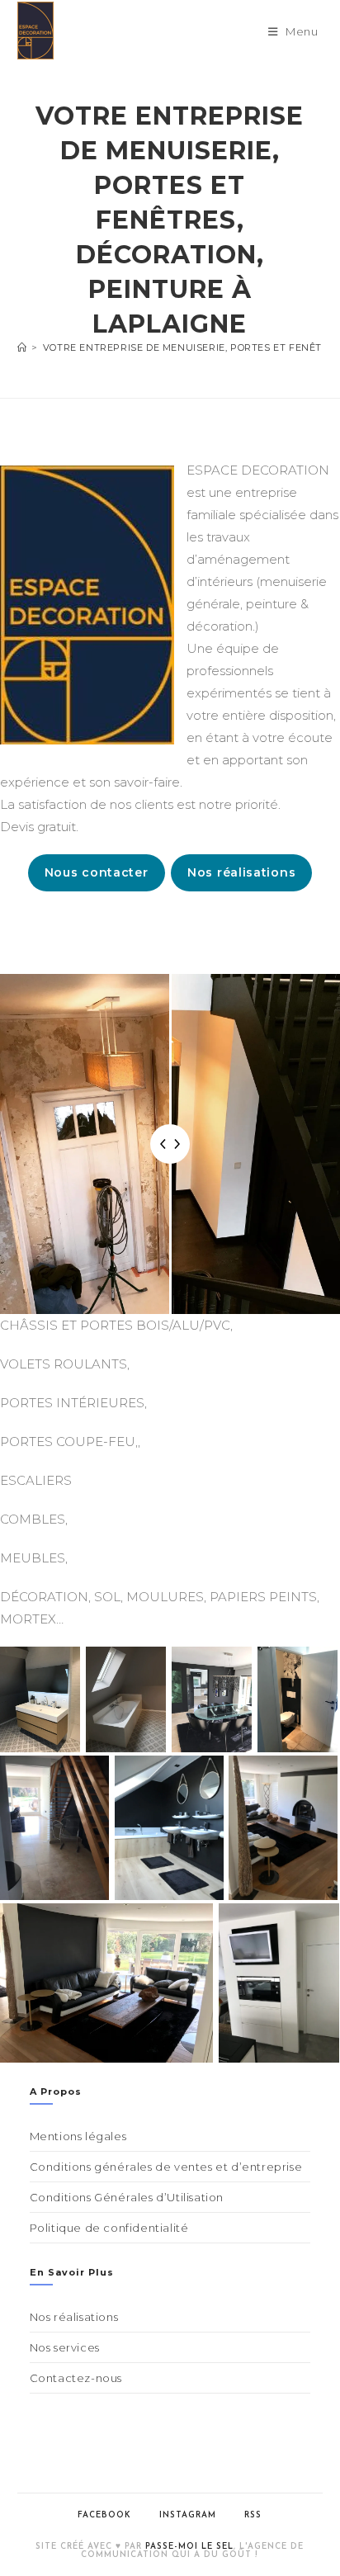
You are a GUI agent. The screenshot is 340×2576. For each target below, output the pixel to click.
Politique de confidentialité (109, 2228)
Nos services (65, 2347)
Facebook (104, 2515)
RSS (253, 2515)
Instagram (188, 2515)
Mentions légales (78, 2136)
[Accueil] (22, 347)
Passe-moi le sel (189, 2547)
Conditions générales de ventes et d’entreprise (166, 2167)
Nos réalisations (241, 872)
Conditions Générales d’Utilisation (127, 2197)
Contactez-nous (76, 2378)
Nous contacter (97, 872)
